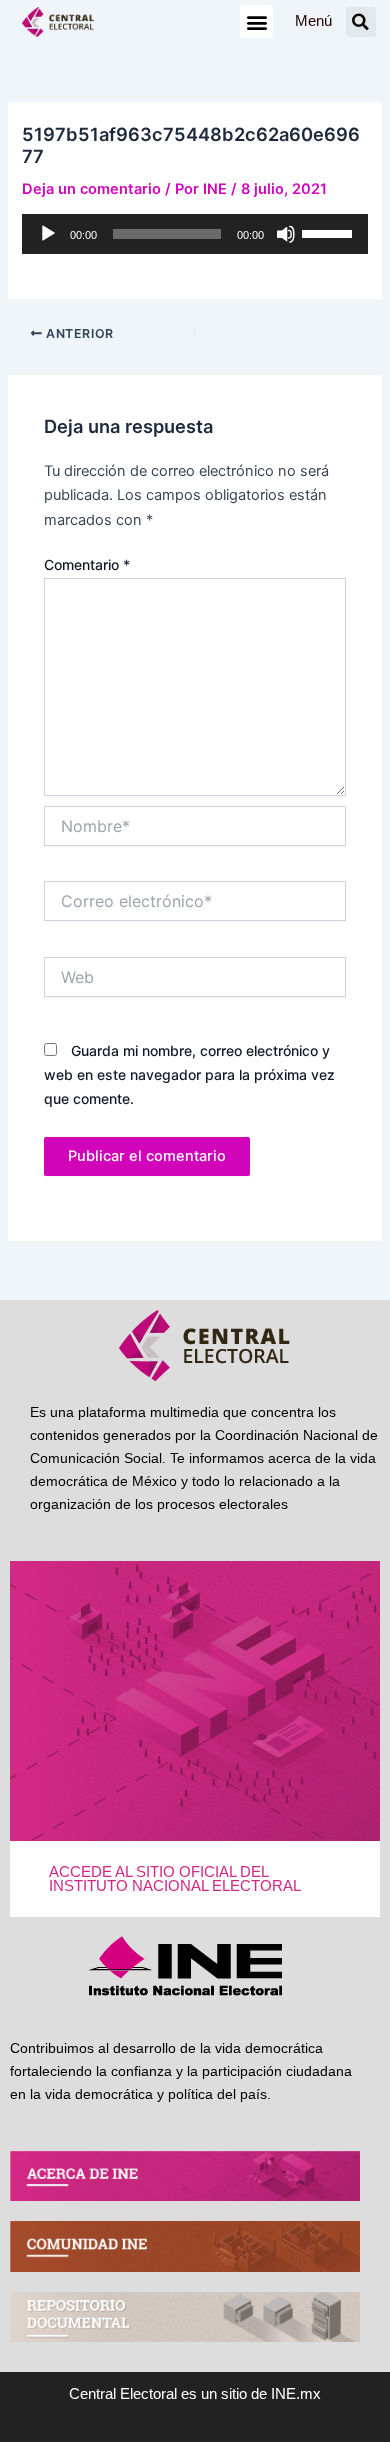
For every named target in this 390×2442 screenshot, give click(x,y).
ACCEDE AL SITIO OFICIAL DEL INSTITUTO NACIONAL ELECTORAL (175, 1879)
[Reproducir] (48, 234)
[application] (194, 234)
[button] (256, 21)
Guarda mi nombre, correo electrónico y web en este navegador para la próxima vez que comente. (189, 1074)
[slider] (330, 232)
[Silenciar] (286, 234)
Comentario (87, 564)
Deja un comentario (91, 189)
